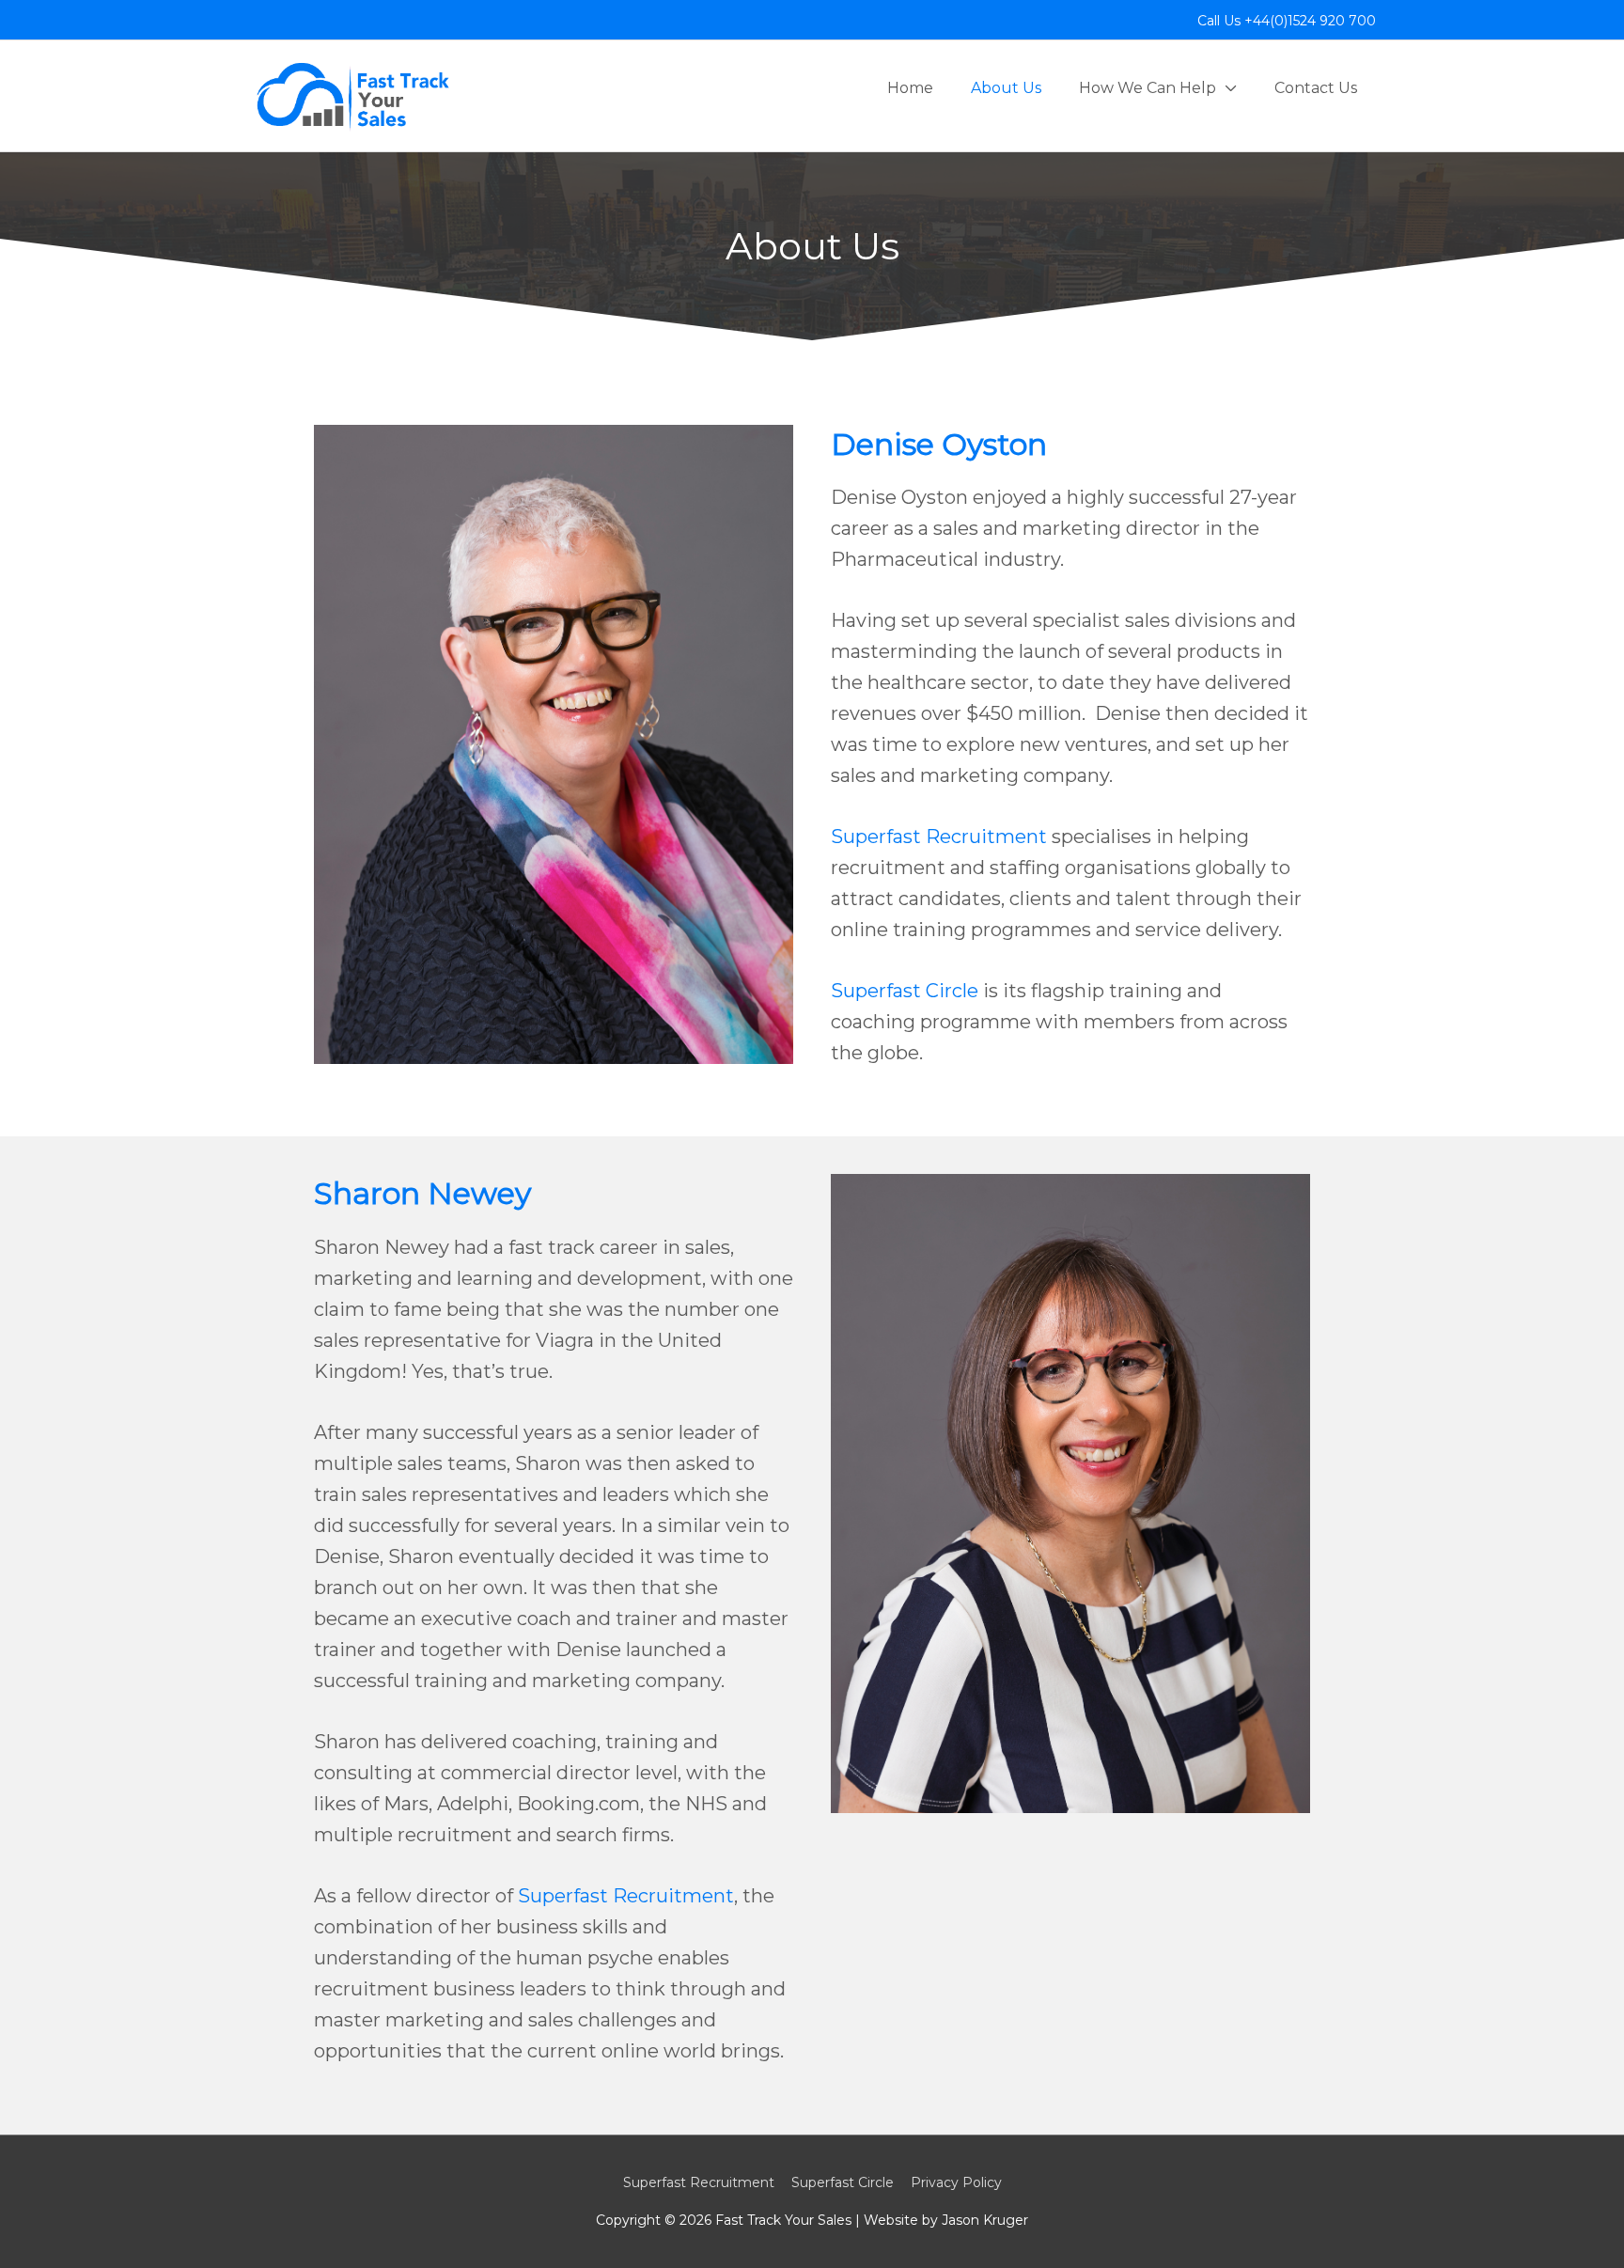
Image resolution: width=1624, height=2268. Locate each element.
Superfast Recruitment (939, 837)
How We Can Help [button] (1148, 88)
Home (910, 88)
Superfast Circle (905, 991)
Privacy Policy (956, 2182)
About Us (1006, 88)
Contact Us (1316, 88)
